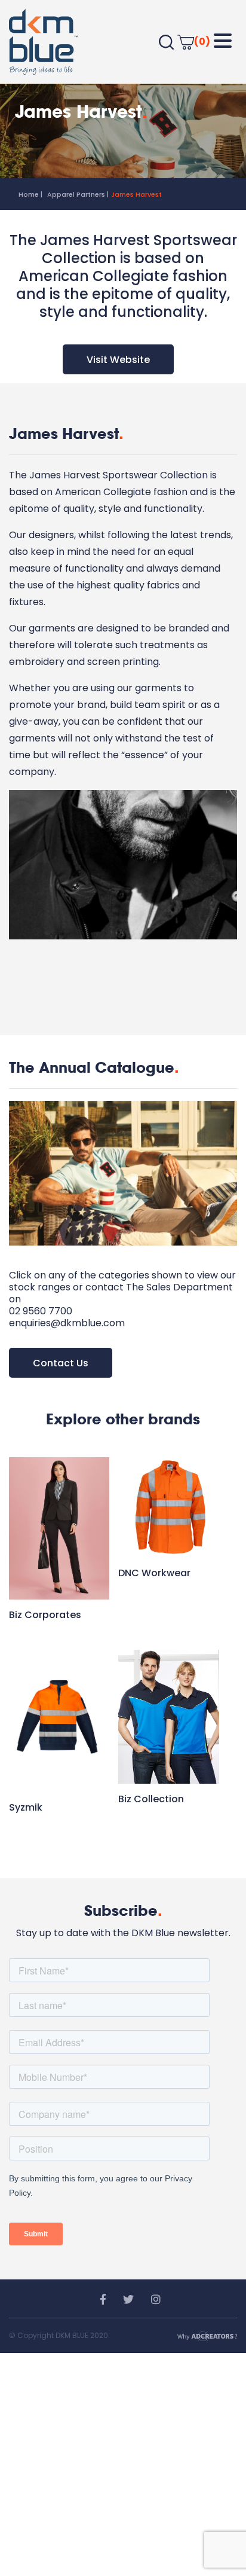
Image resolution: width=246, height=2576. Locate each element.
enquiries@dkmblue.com (67, 1323)
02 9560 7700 (41, 1311)
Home (29, 194)
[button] (223, 41)
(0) (202, 42)
